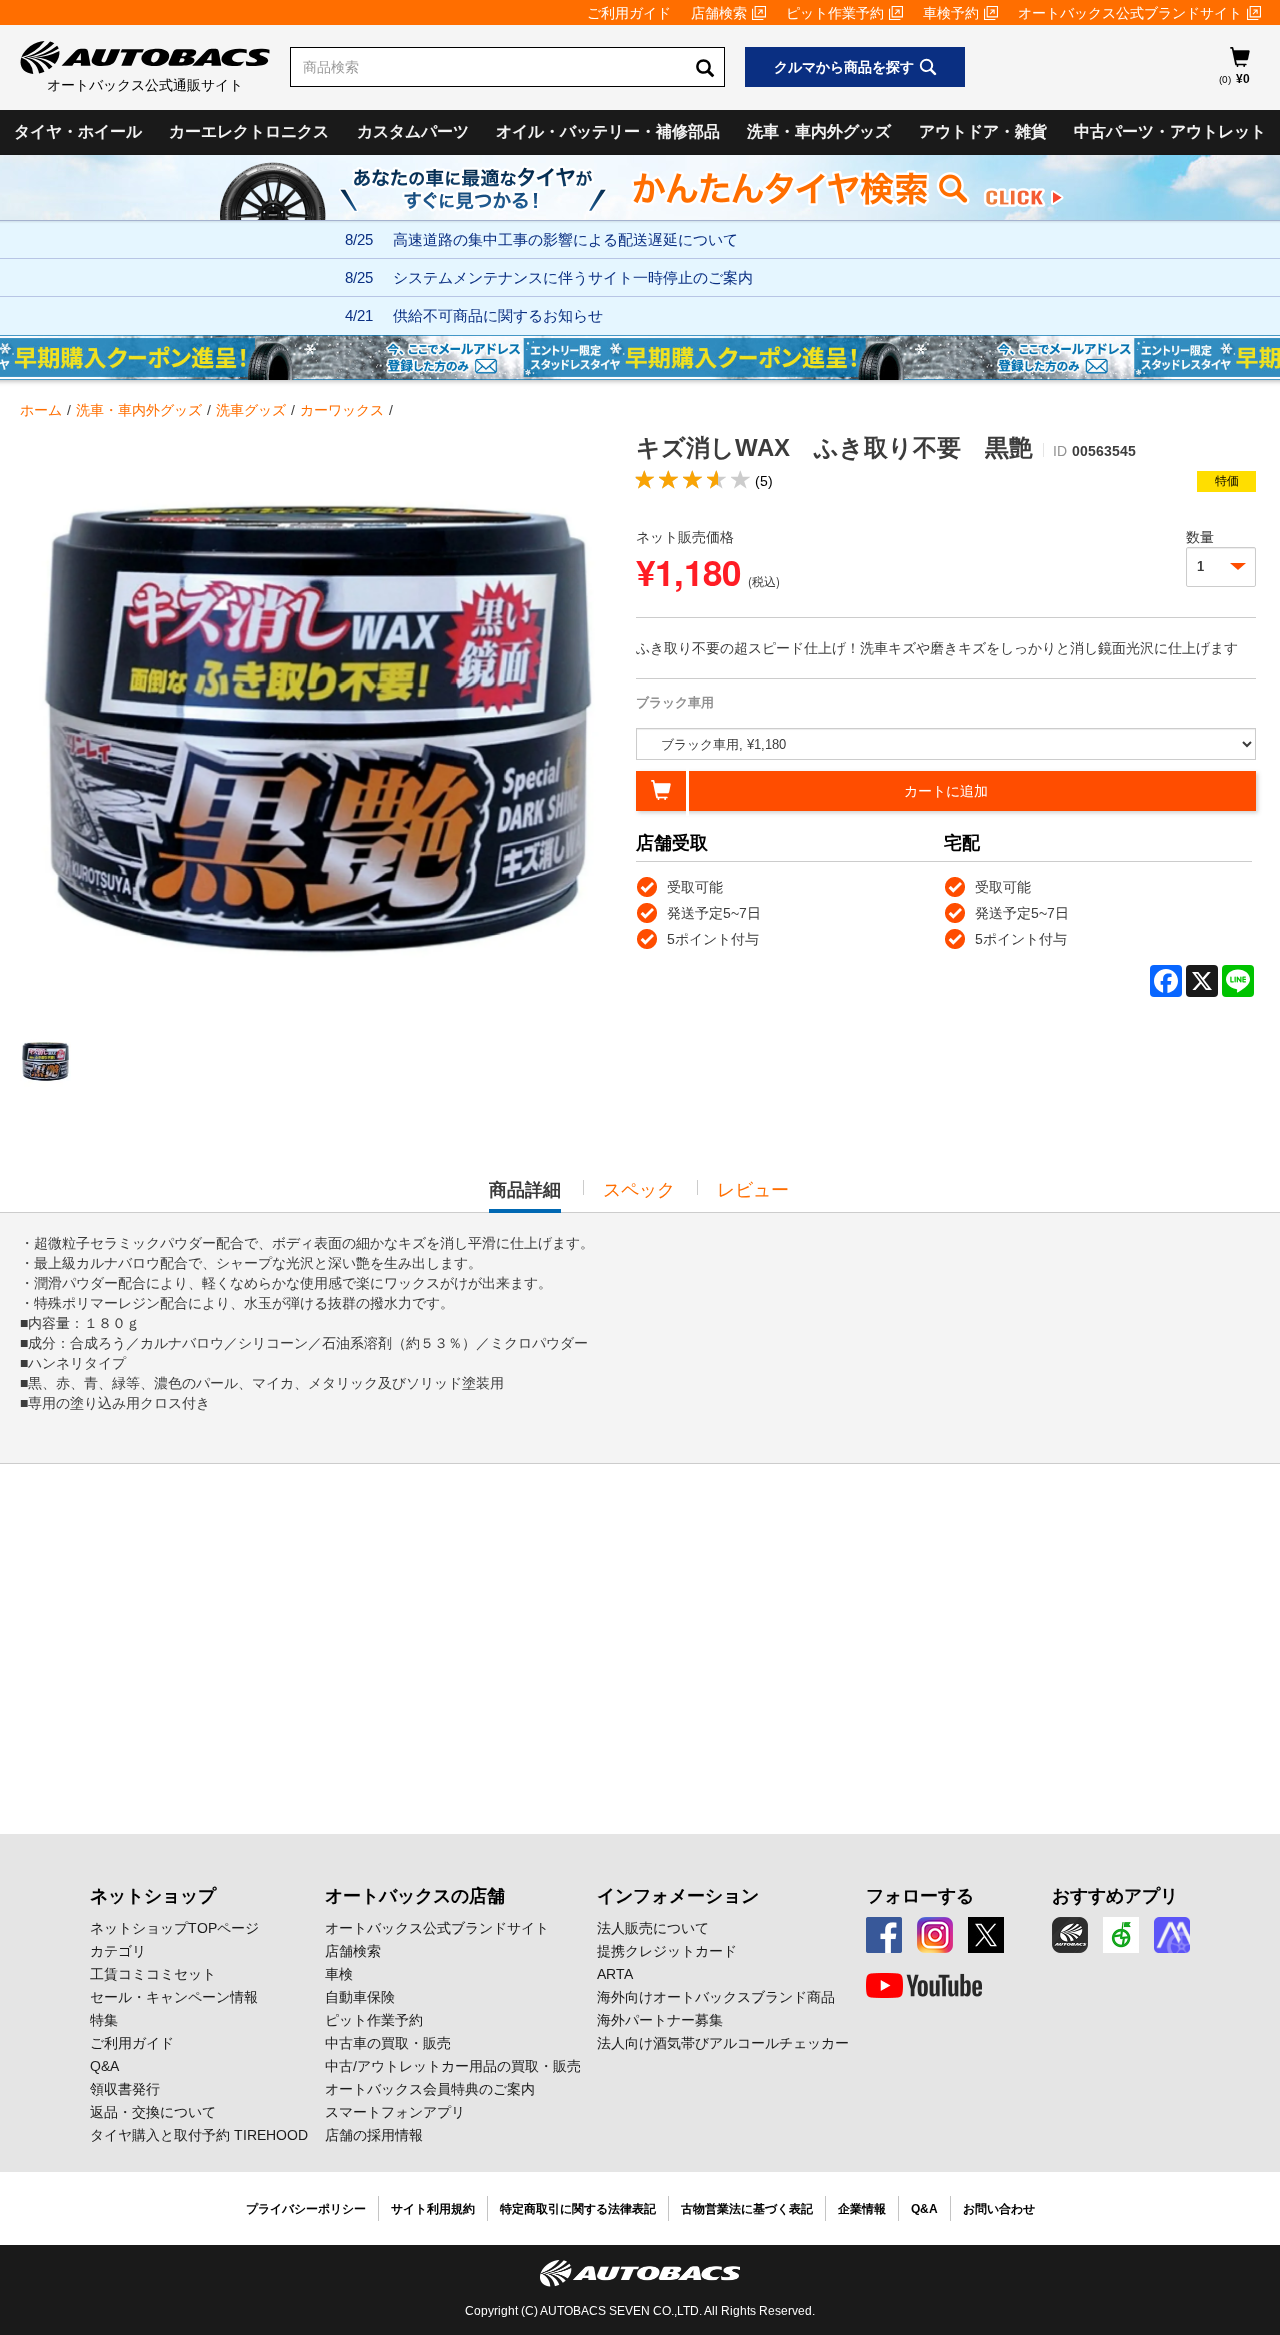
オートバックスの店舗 (415, 1896)
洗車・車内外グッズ (819, 131)
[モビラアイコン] (1172, 1935)
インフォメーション (678, 1896)
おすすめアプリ (1115, 1896)
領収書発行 (125, 2089)
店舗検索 (719, 13)
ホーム (41, 410)
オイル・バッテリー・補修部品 (608, 131)
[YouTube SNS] (924, 1986)
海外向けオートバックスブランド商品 (716, 1997)
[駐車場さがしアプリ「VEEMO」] (1121, 1935)
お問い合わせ (999, 2209)
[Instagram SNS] (935, 1935)
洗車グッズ (251, 410)
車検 (339, 1974)
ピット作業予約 (835, 13)
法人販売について (653, 1928)
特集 (104, 2020)
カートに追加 (946, 791)
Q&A (104, 2066)
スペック (639, 1190)
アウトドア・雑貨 (983, 131)
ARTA (615, 1974)
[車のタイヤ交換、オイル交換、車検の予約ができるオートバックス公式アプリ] (1070, 1935)
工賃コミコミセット (153, 1974)
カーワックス (342, 410)
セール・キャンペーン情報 (174, 1997)
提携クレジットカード (667, 1951)
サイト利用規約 (433, 2209)
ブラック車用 (675, 702)
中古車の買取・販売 (388, 2043)
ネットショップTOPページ (174, 1928)
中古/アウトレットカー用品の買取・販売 (453, 2066)
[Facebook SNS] (884, 1935)
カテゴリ (118, 1951)
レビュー (753, 1190)
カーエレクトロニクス (249, 131)
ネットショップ (153, 1896)
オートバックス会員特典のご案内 (430, 2089)
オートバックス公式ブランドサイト (1130, 13)
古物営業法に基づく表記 (747, 2209)
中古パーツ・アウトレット (1170, 131)
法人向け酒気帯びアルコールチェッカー (723, 2043)
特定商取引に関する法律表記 (578, 2209)
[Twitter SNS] (986, 1935)
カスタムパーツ (413, 131)
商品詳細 (525, 1196)
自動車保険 (360, 1997)
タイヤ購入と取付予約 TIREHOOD (199, 2135)
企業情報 (862, 2209)
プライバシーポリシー (306, 2209)
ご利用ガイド (629, 13)
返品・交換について (153, 2112)
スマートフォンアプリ (395, 2112)
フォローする (920, 1896)
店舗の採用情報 (374, 2135)
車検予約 (951, 13)
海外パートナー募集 (660, 2020)
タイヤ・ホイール (78, 131)
